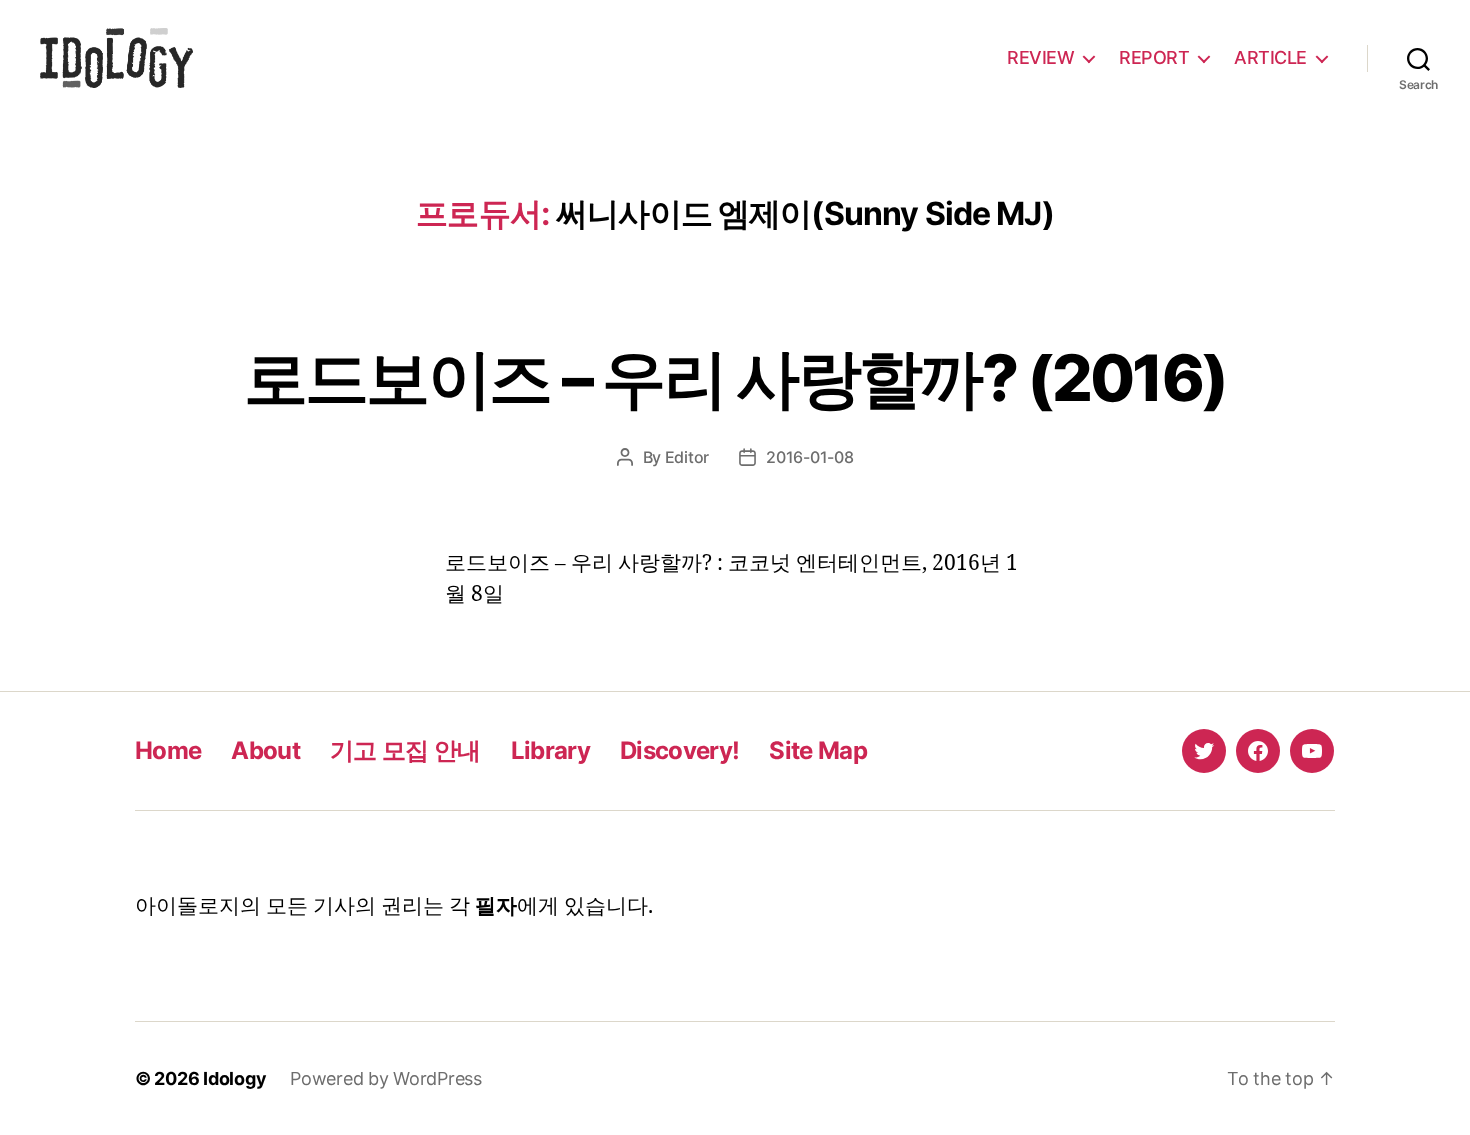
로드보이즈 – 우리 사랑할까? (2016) (735, 377)
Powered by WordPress (386, 1078)
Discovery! (679, 750)
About (265, 750)
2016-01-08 (809, 457)
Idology (234, 1078)
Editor (687, 457)
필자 (496, 906)
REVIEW (1040, 57)
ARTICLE (1270, 57)
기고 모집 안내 (405, 750)
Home (168, 750)
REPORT (1154, 57)
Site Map (818, 750)
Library (550, 750)
